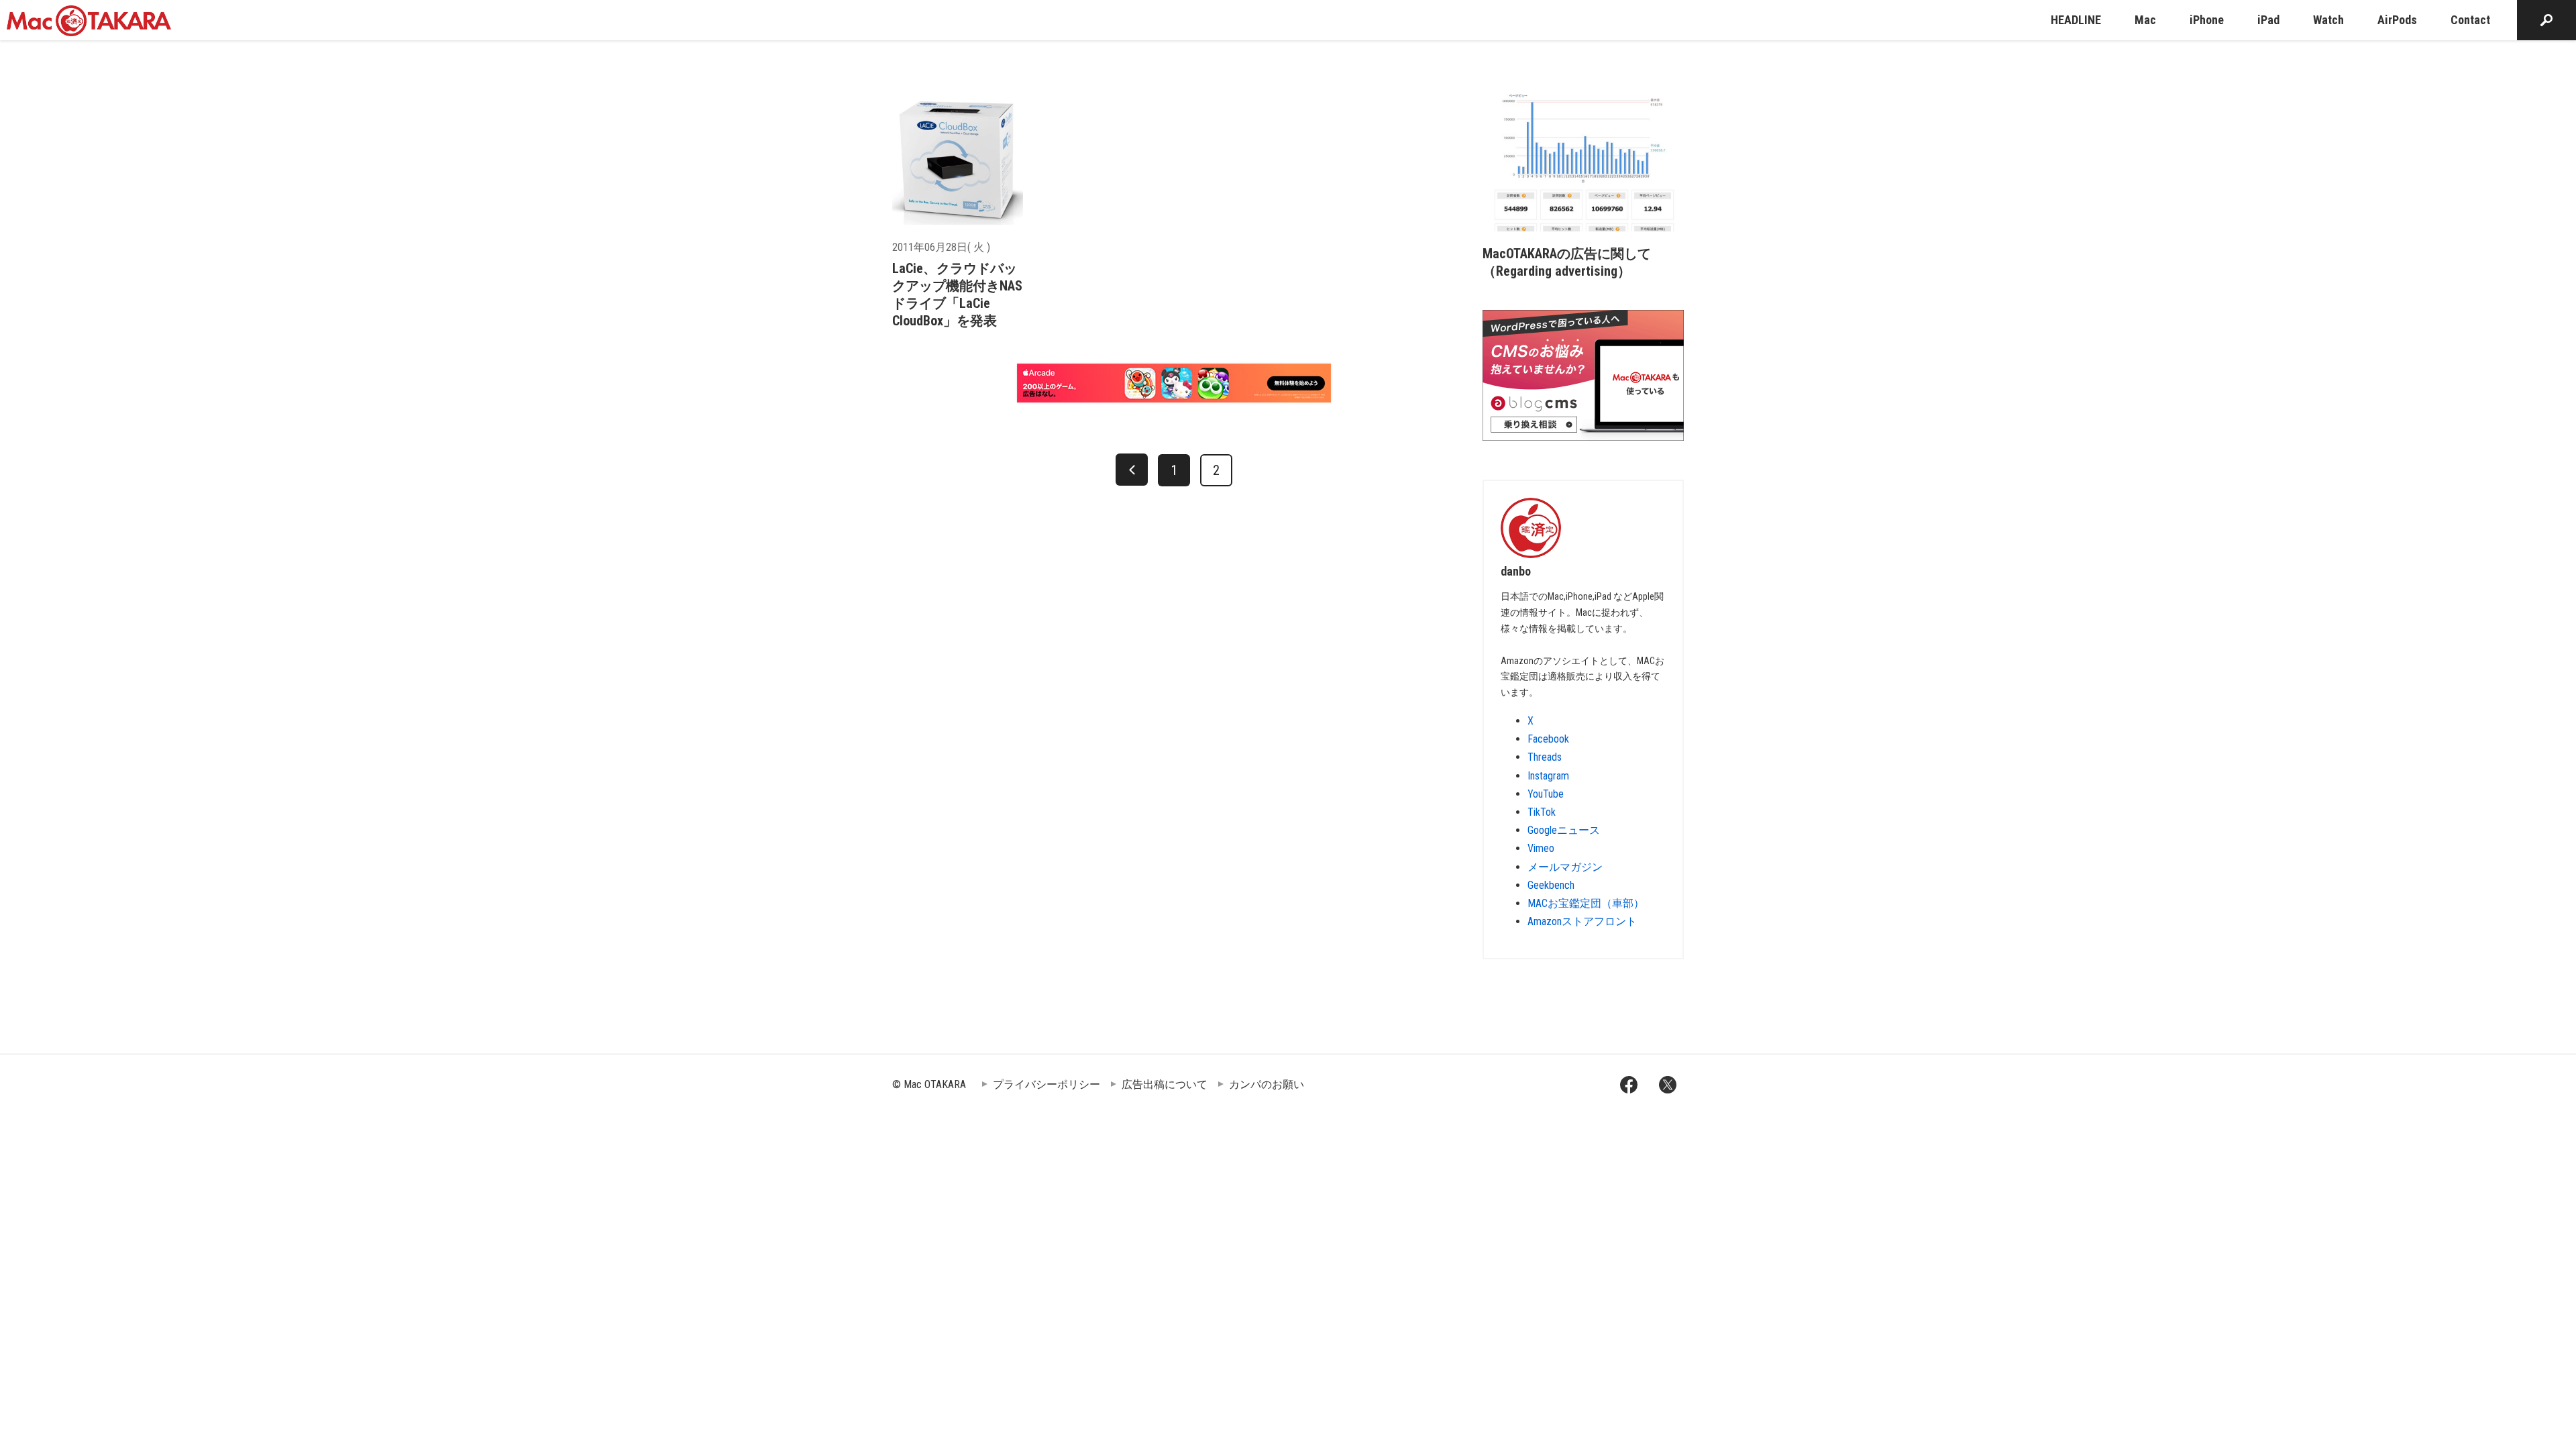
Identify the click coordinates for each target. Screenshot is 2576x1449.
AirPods (2397, 20)
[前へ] (1132, 470)
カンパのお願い (1267, 1084)
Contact (2470, 20)
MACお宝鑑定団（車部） (1586, 903)
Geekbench (1551, 885)
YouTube (1546, 794)
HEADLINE (2076, 20)
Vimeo (1541, 848)
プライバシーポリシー (1046, 1084)
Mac (2145, 20)
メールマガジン (1565, 867)
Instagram (1548, 776)
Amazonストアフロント (1582, 921)
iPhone (2207, 20)
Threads (1545, 757)
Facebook (1548, 739)
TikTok (1542, 812)
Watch (2328, 20)
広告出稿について (1165, 1084)
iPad (2268, 20)
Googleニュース (1564, 830)
